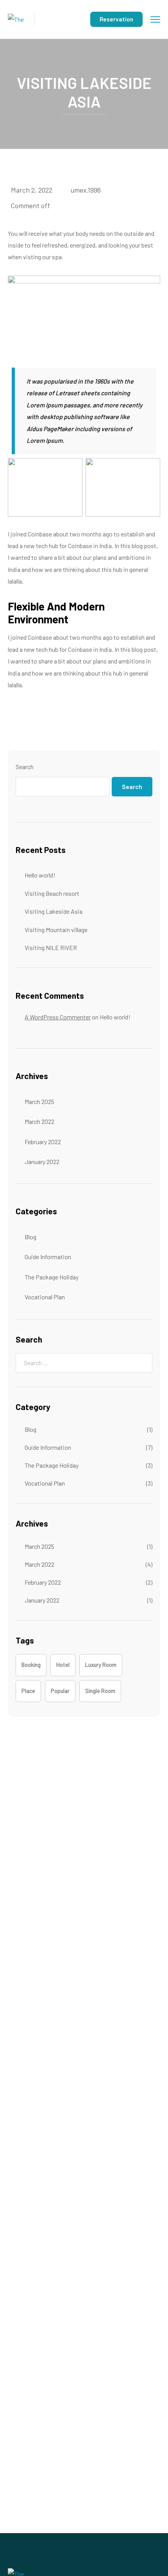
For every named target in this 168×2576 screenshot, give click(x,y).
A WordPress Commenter (58, 1017)
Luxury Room (101, 1665)
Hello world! (40, 875)
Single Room (100, 1691)
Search (25, 767)
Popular (60, 1691)
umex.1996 (86, 190)
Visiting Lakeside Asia (54, 911)
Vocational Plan (45, 1297)
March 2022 (39, 1121)
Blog (30, 1237)
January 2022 (42, 1161)
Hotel (63, 1665)
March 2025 (39, 1101)
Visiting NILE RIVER (51, 947)
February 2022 (43, 1142)
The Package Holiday (52, 1277)
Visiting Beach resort (52, 893)
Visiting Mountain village (56, 930)
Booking (31, 1665)
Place (28, 1691)
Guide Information (48, 1257)
